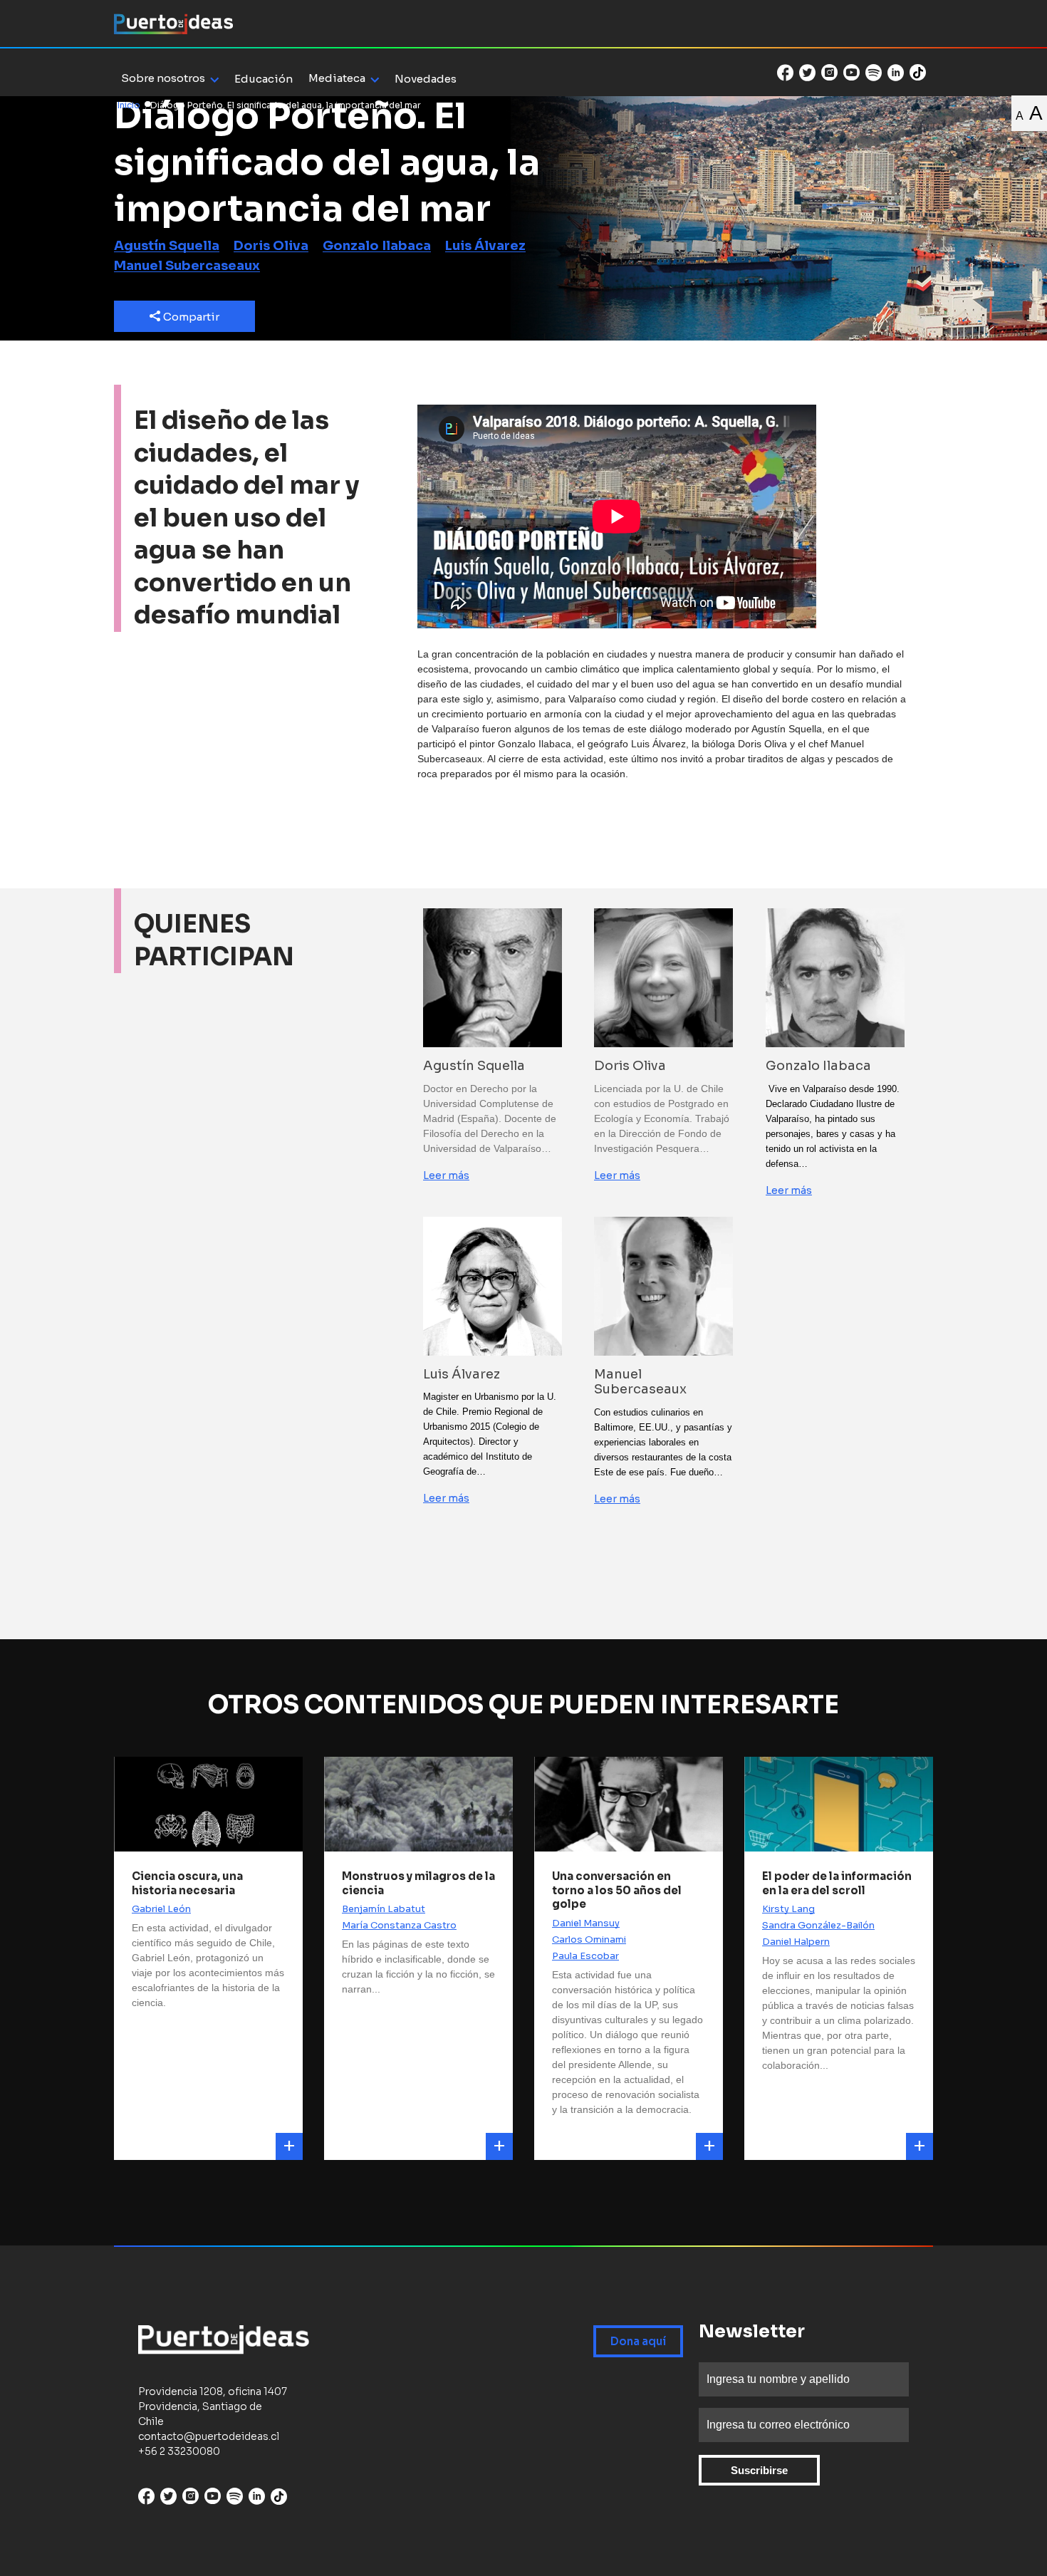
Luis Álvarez (485, 246)
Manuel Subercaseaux (187, 266)
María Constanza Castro (399, 1925)
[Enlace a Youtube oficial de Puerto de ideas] (851, 73)
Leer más (446, 1175)
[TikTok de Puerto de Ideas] (918, 72)
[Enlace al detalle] (289, 2146)
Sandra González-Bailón (818, 1925)
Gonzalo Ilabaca (377, 246)
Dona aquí (638, 2341)
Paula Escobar (585, 1956)
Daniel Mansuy (586, 1923)
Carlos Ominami (589, 1939)
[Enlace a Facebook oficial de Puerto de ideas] (785, 73)
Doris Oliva (271, 246)
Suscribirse (759, 2470)
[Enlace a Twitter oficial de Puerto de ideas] (807, 73)
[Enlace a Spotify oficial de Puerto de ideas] (874, 73)
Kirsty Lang (788, 1909)
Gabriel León (161, 1909)
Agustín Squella (167, 246)
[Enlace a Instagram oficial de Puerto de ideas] (829, 73)
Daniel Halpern (796, 1942)
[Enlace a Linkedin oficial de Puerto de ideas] (896, 73)
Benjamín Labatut (384, 1909)
